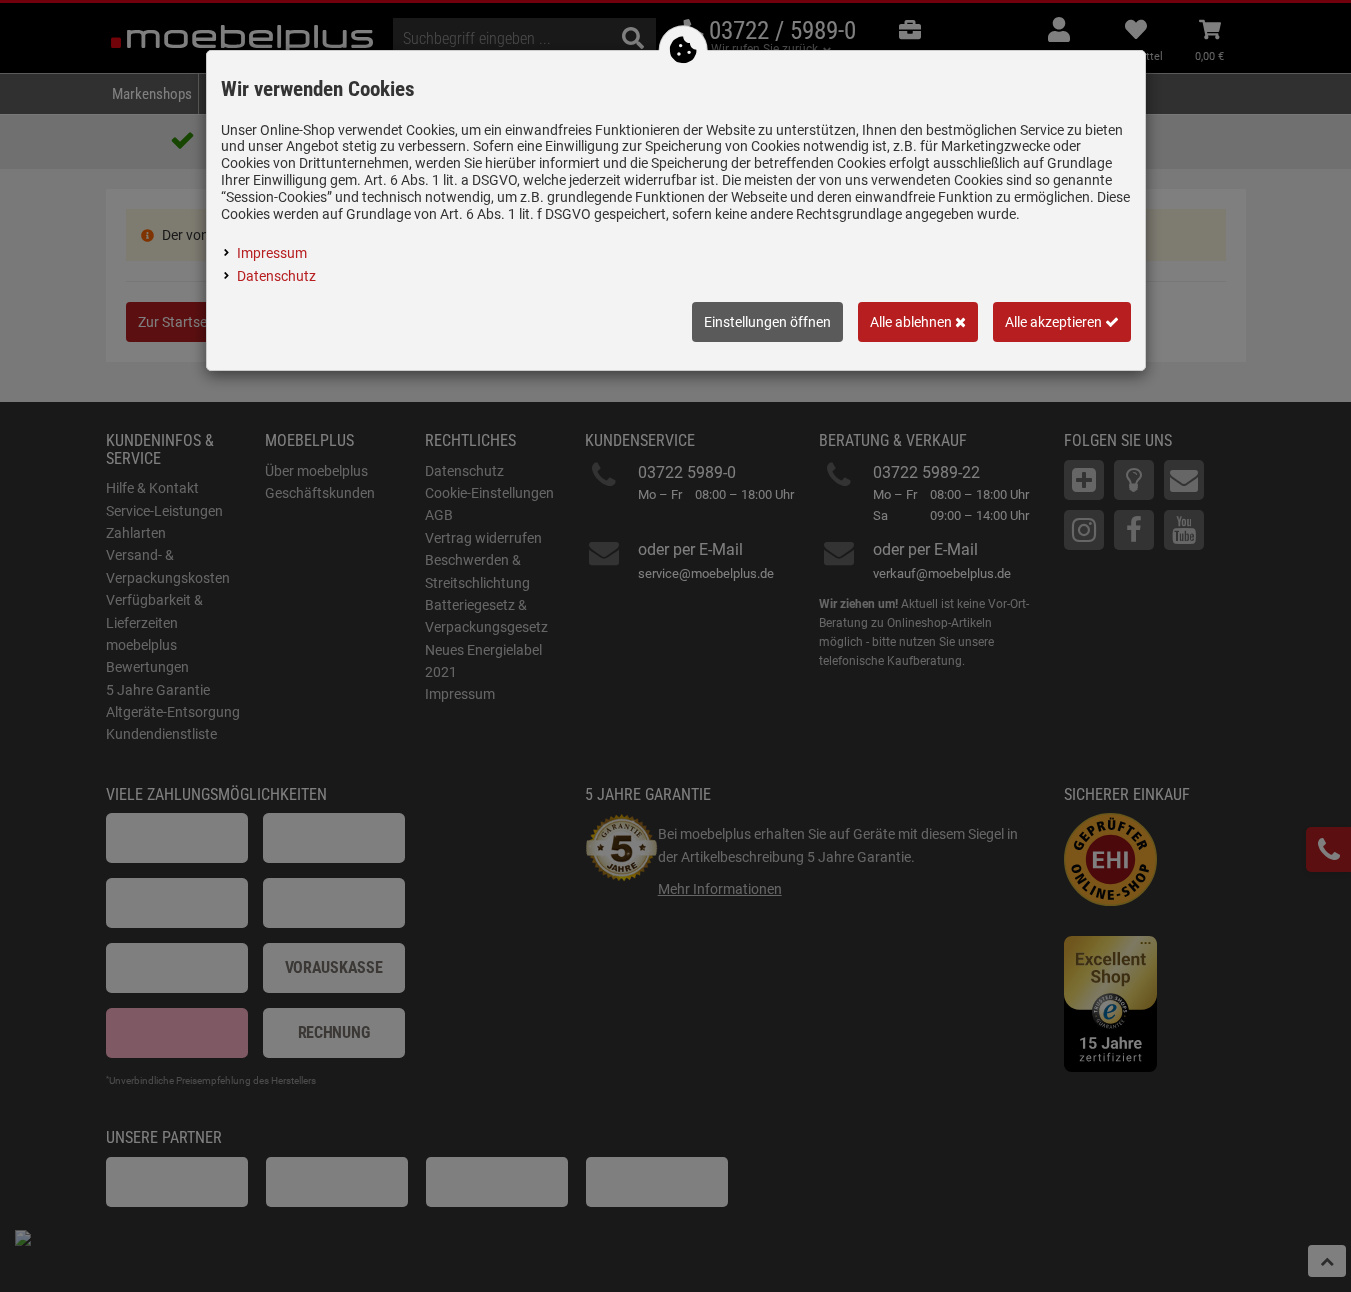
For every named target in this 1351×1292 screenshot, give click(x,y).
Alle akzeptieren (1055, 322)
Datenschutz (276, 276)
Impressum (272, 253)
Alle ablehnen (912, 322)
